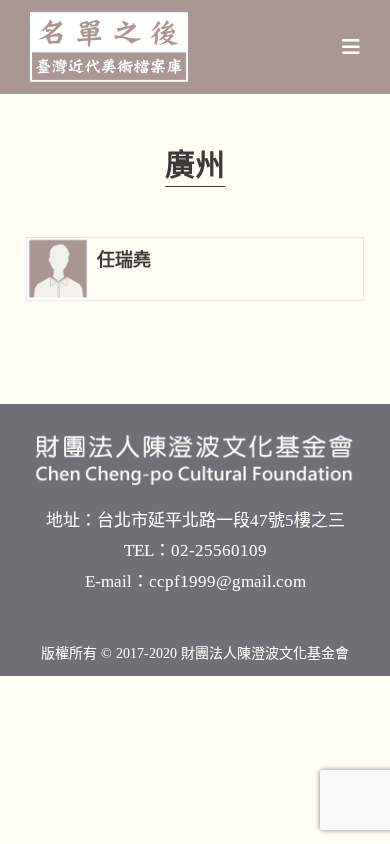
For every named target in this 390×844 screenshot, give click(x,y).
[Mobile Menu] (351, 47)
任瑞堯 (124, 260)
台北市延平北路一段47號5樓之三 (221, 520)
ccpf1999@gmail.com (227, 581)
